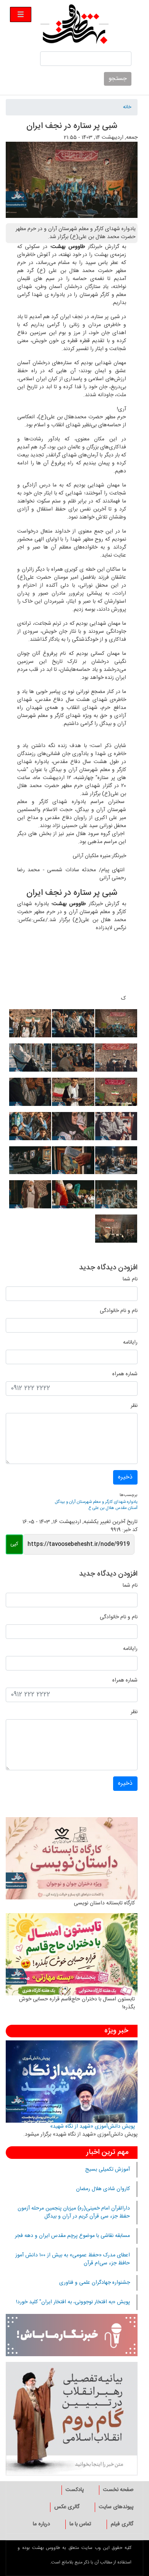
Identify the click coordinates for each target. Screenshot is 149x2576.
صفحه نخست (118, 2490)
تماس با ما (80, 2524)
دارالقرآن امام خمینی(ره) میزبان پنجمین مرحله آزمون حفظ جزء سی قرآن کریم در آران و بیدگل (74, 2212)
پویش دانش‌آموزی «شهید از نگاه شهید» (92, 2126)
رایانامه (130, 1343)
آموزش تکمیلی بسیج (108, 2170)
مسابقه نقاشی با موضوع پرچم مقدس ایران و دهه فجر (72, 2236)
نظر (134, 1406)
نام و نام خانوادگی (119, 1311)
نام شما (130, 1279)
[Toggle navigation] (21, 14)
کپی (14, 1544)
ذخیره (125, 1477)
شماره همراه (125, 1374)
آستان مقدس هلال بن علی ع (113, 1508)
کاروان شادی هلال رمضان (103, 2189)
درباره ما (41, 2524)
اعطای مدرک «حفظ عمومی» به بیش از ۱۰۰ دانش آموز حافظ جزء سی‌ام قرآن (73, 2259)
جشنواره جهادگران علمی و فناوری (95, 2283)
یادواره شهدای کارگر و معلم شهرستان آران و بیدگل (96, 1502)
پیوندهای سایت (116, 2507)
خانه (127, 107)
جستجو (118, 79)
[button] (116, 1026)
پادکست (75, 2490)
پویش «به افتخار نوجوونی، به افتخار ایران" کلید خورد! (73, 2302)
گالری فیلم (122, 2524)
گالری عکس (67, 2507)
